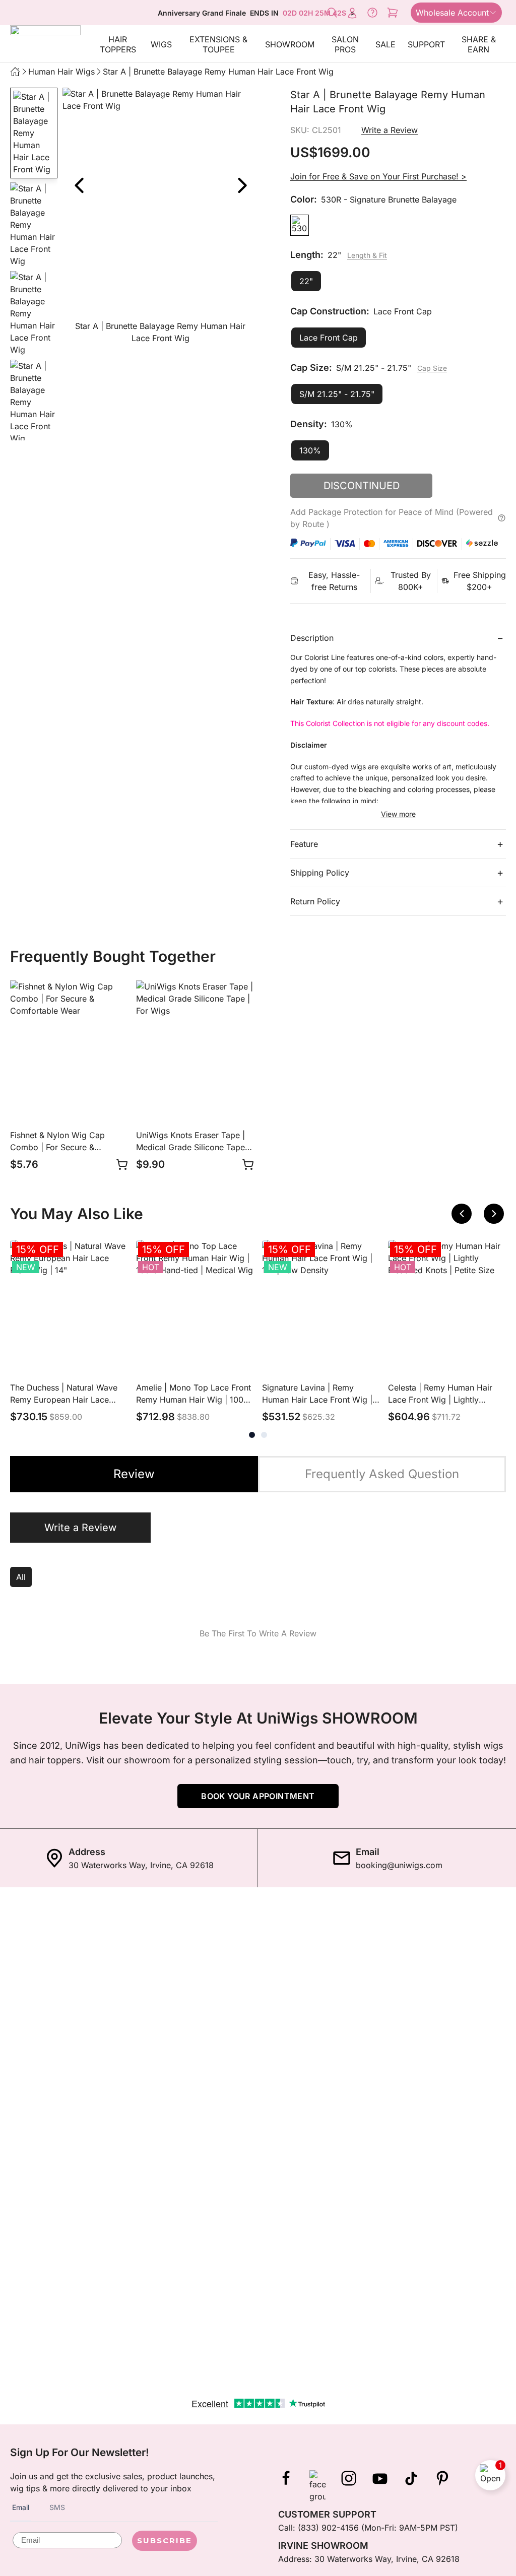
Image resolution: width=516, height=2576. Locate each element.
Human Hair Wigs (61, 72)
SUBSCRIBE (165, 2540)
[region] (160, 218)
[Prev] (79, 185)
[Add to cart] (122, 1164)
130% (310, 450)
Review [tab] (134, 1474)
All (21, 1577)
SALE (385, 44)
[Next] (242, 185)
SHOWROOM (290, 44)
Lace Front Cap (329, 338)
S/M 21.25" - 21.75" (337, 394)
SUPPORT (426, 44)
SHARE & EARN (479, 44)
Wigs (161, 44)
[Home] (15, 72)
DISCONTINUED (362, 486)
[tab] (252, 1435)
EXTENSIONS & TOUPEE (218, 44)
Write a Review (390, 130)
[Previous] (462, 1214)
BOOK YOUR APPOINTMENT (258, 1796)
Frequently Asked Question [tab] (382, 1474)
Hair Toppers (118, 44)
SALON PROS (345, 44)
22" (306, 281)
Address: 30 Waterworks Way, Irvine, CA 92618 (369, 2559)
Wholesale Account (452, 13)
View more (398, 814)
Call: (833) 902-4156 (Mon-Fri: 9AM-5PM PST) (368, 2528)
